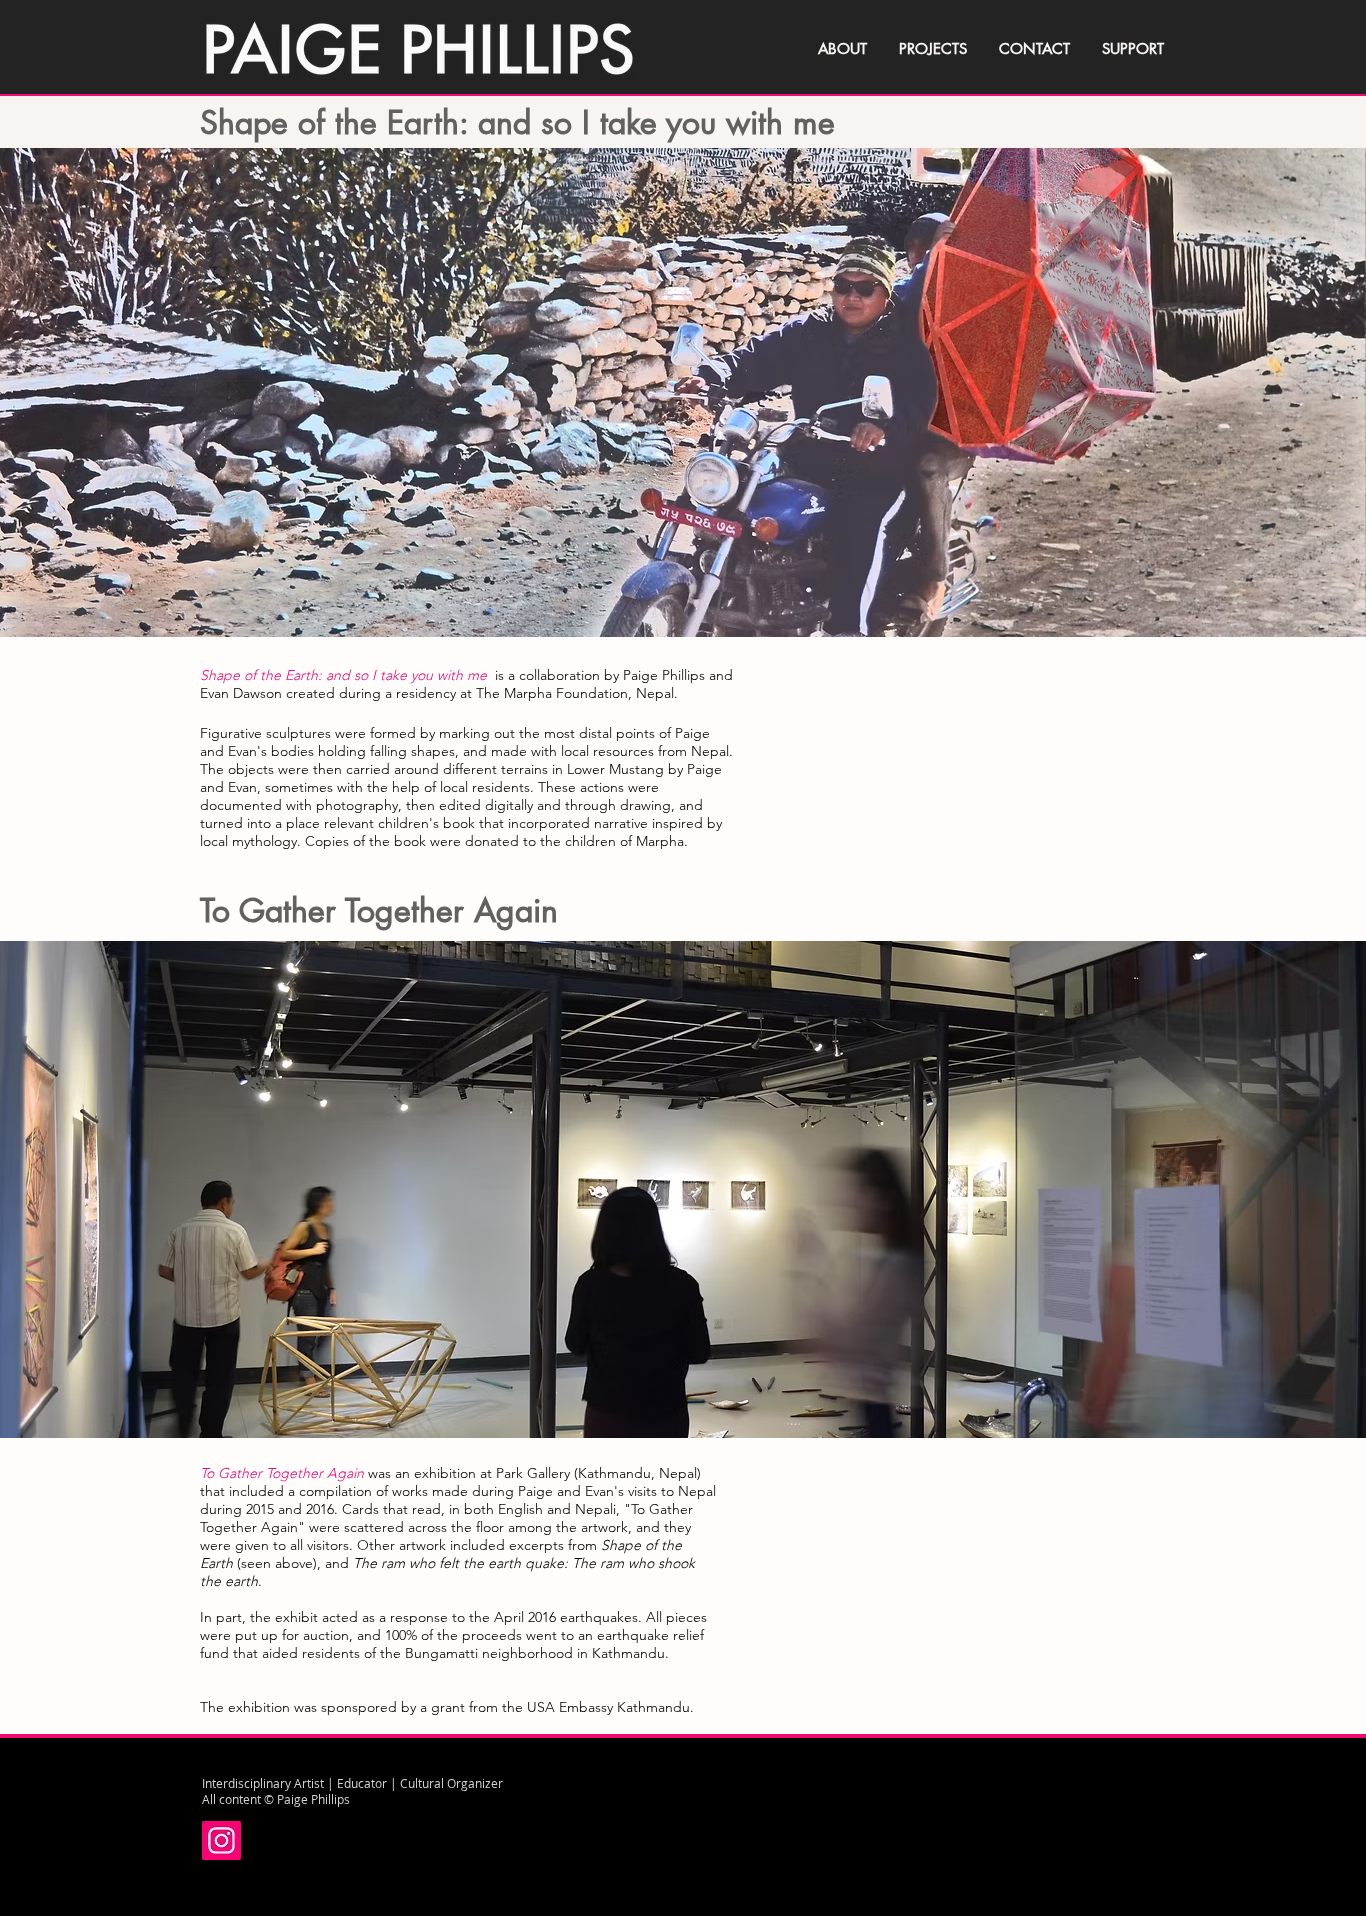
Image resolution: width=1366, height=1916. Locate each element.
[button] (683, 396)
